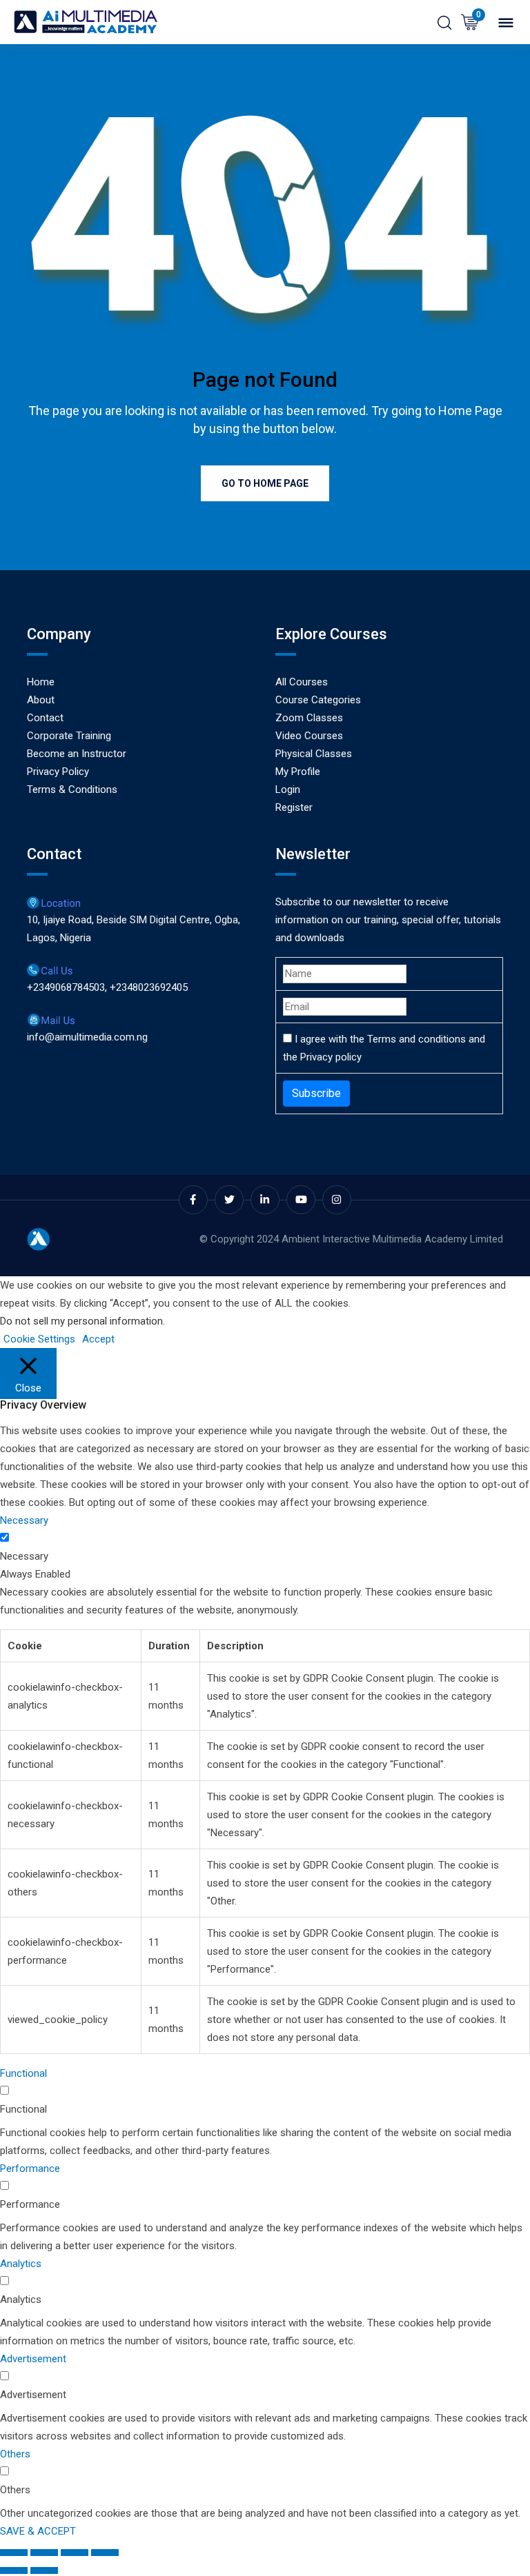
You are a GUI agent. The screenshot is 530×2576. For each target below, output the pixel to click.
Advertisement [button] (33, 2359)
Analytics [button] (21, 2264)
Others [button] (15, 2454)
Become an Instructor (77, 754)
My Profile (298, 772)
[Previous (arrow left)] (14, 2570)
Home (41, 682)
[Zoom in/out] (14, 2553)
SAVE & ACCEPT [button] (38, 2531)
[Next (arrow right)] (44, 2570)
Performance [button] (30, 2169)
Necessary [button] (24, 1520)
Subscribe (316, 1093)
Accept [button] (98, 1339)
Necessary (24, 1556)
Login (288, 789)
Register (294, 807)
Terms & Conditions (72, 789)
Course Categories (318, 700)
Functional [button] (23, 2073)
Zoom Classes (309, 718)
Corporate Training (69, 736)
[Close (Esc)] (105, 2553)
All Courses (302, 682)
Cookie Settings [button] (39, 1339)
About (41, 700)
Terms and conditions (416, 1039)
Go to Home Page (265, 483)
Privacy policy (331, 1057)
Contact (45, 718)
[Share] (75, 2553)
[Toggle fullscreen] (44, 2553)
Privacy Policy (58, 772)
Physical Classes (314, 754)
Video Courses (309, 736)
